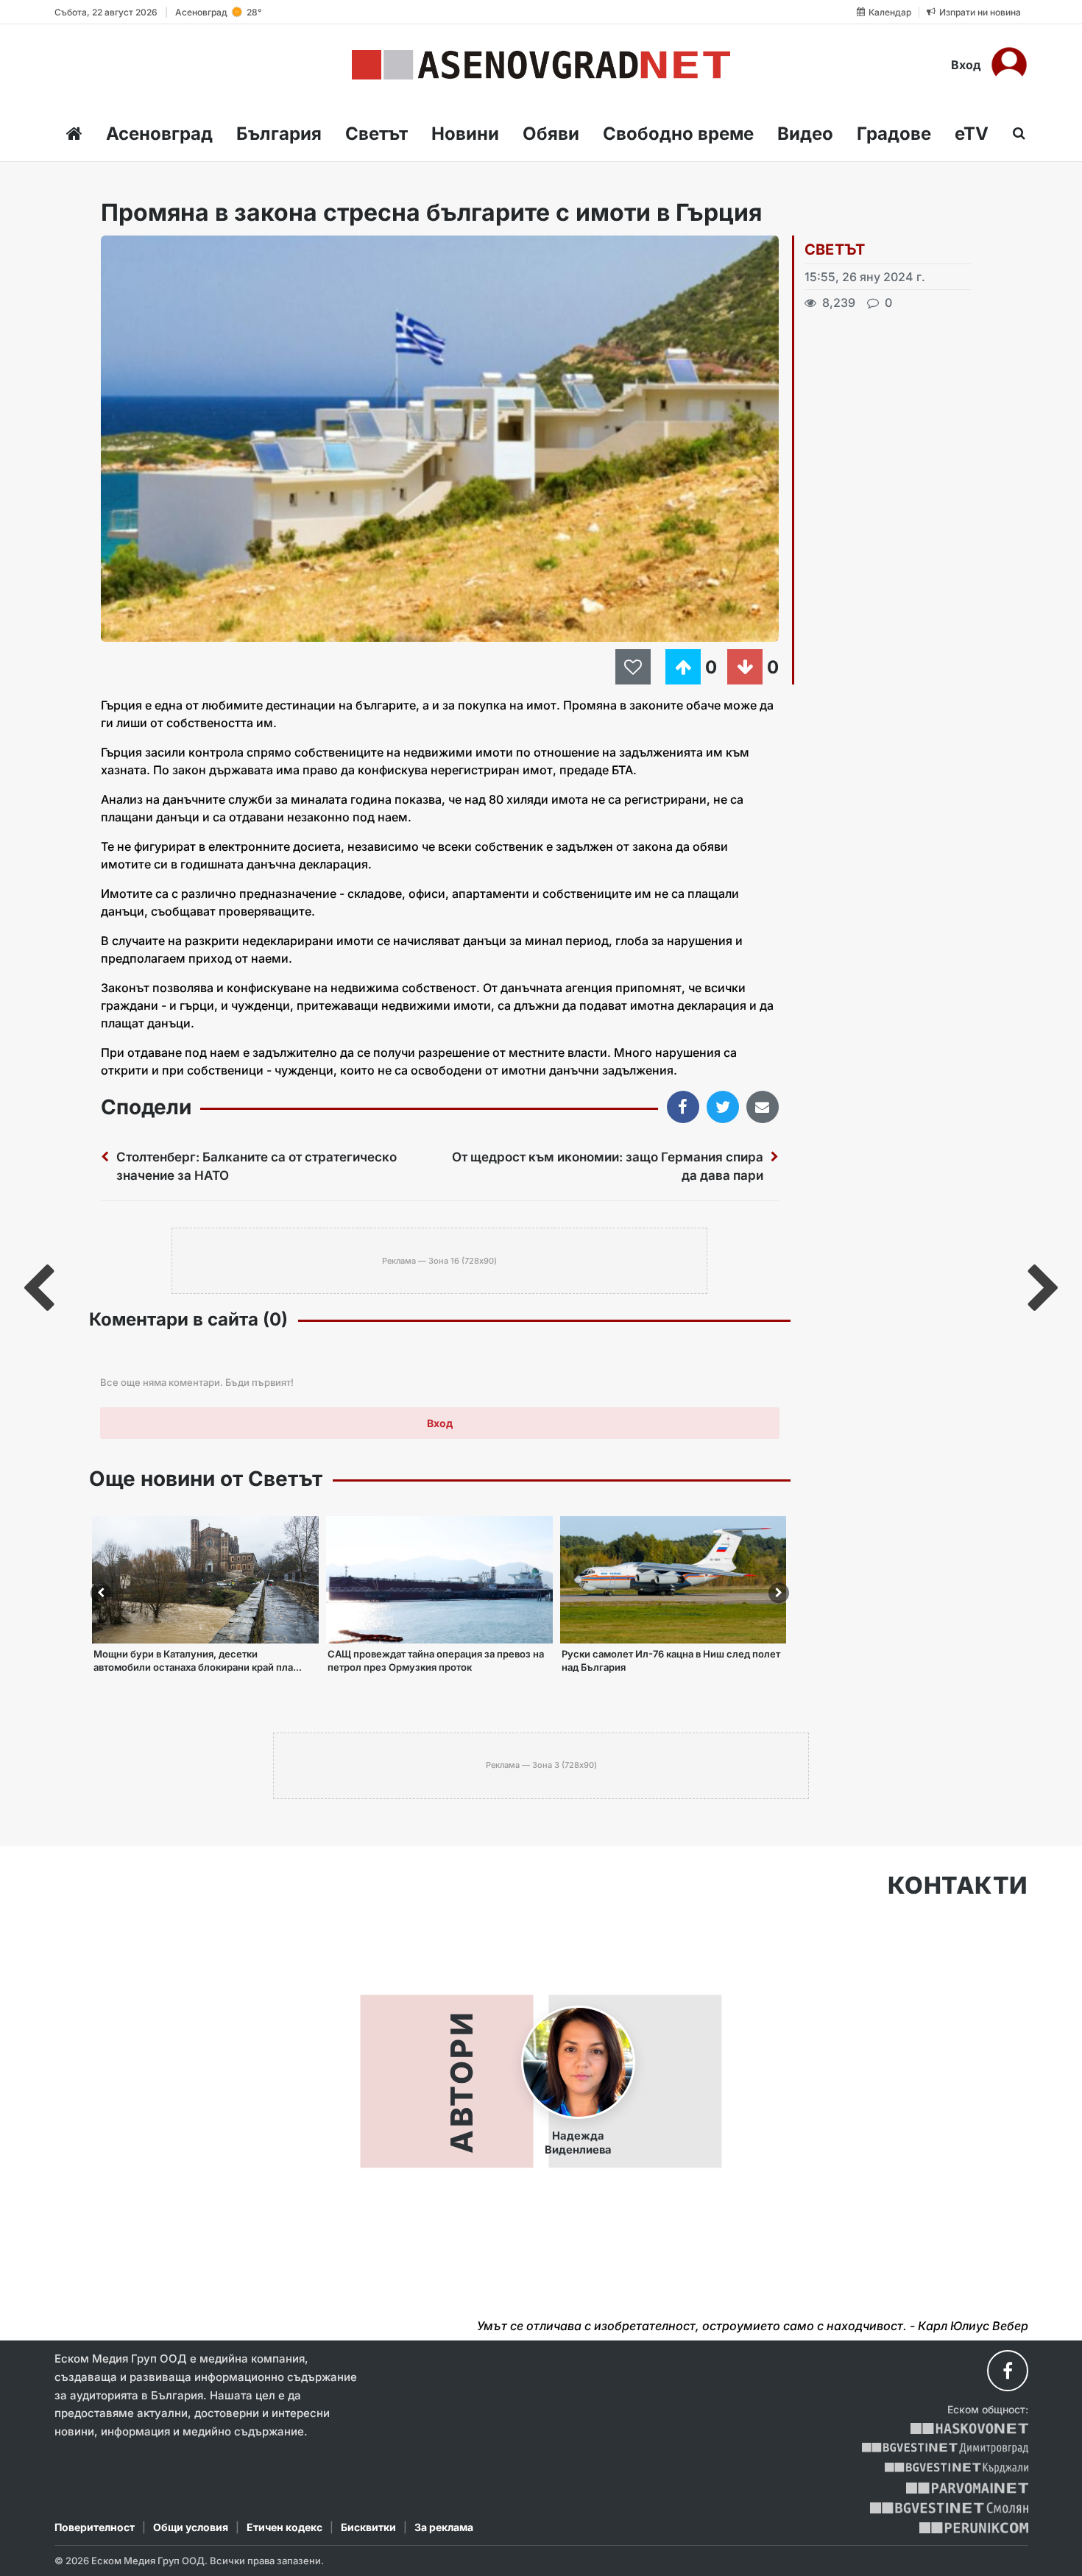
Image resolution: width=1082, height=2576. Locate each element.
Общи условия (191, 2527)
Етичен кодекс (284, 2527)
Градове (894, 134)
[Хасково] (969, 2428)
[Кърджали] (957, 2468)
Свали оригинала (153, 251)
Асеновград (159, 134)
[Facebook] (1008, 2371)
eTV (972, 134)
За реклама (444, 2527)
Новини (465, 134)
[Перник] (974, 2528)
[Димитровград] (945, 2448)
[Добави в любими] (635, 667)
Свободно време (678, 134)
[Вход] (1009, 65)
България (279, 134)
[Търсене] (1015, 133)
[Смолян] (949, 2508)
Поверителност (95, 2527)
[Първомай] (967, 2488)
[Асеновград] (541, 65)
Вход (966, 65)
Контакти (958, 1886)
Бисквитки (368, 2527)
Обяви (551, 134)
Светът (376, 134)
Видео (805, 134)
